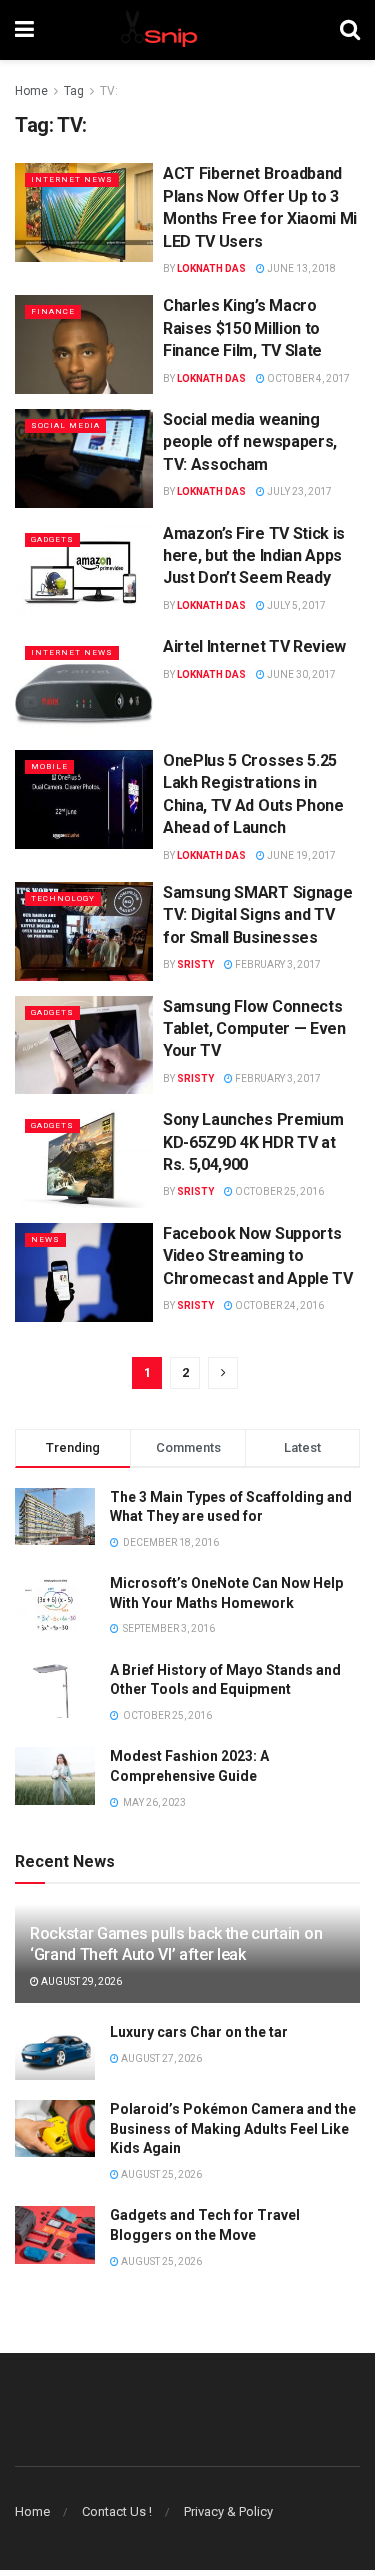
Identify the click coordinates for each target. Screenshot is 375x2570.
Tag (74, 91)
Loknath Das (211, 268)
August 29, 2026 (80, 1981)
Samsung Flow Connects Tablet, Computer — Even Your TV (254, 1029)
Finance (53, 311)
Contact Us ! (117, 2511)
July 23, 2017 (298, 491)
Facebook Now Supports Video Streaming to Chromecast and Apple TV (258, 1256)
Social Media (65, 425)
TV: (109, 91)
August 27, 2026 (160, 2058)
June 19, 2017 (300, 855)
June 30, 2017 (300, 674)
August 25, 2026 (160, 2174)
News (45, 1239)
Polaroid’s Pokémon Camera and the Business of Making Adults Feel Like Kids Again (233, 2128)
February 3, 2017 (277, 964)
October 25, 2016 (278, 1191)
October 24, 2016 (278, 1305)
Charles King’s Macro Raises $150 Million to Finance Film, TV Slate (242, 328)
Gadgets (52, 539)
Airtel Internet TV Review (254, 646)
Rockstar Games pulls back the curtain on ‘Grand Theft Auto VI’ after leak (176, 1944)
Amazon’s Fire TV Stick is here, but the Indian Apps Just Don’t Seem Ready (254, 556)
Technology (63, 898)
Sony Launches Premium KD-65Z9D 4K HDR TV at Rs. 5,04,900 (253, 1142)
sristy (195, 964)
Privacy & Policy (228, 2511)
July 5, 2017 (295, 605)
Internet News (72, 179)
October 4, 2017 (307, 378)
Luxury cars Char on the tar (199, 2032)
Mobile (49, 766)
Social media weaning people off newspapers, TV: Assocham (250, 442)
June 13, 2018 (300, 268)
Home (31, 91)
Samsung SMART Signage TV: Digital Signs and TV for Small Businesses (257, 915)
